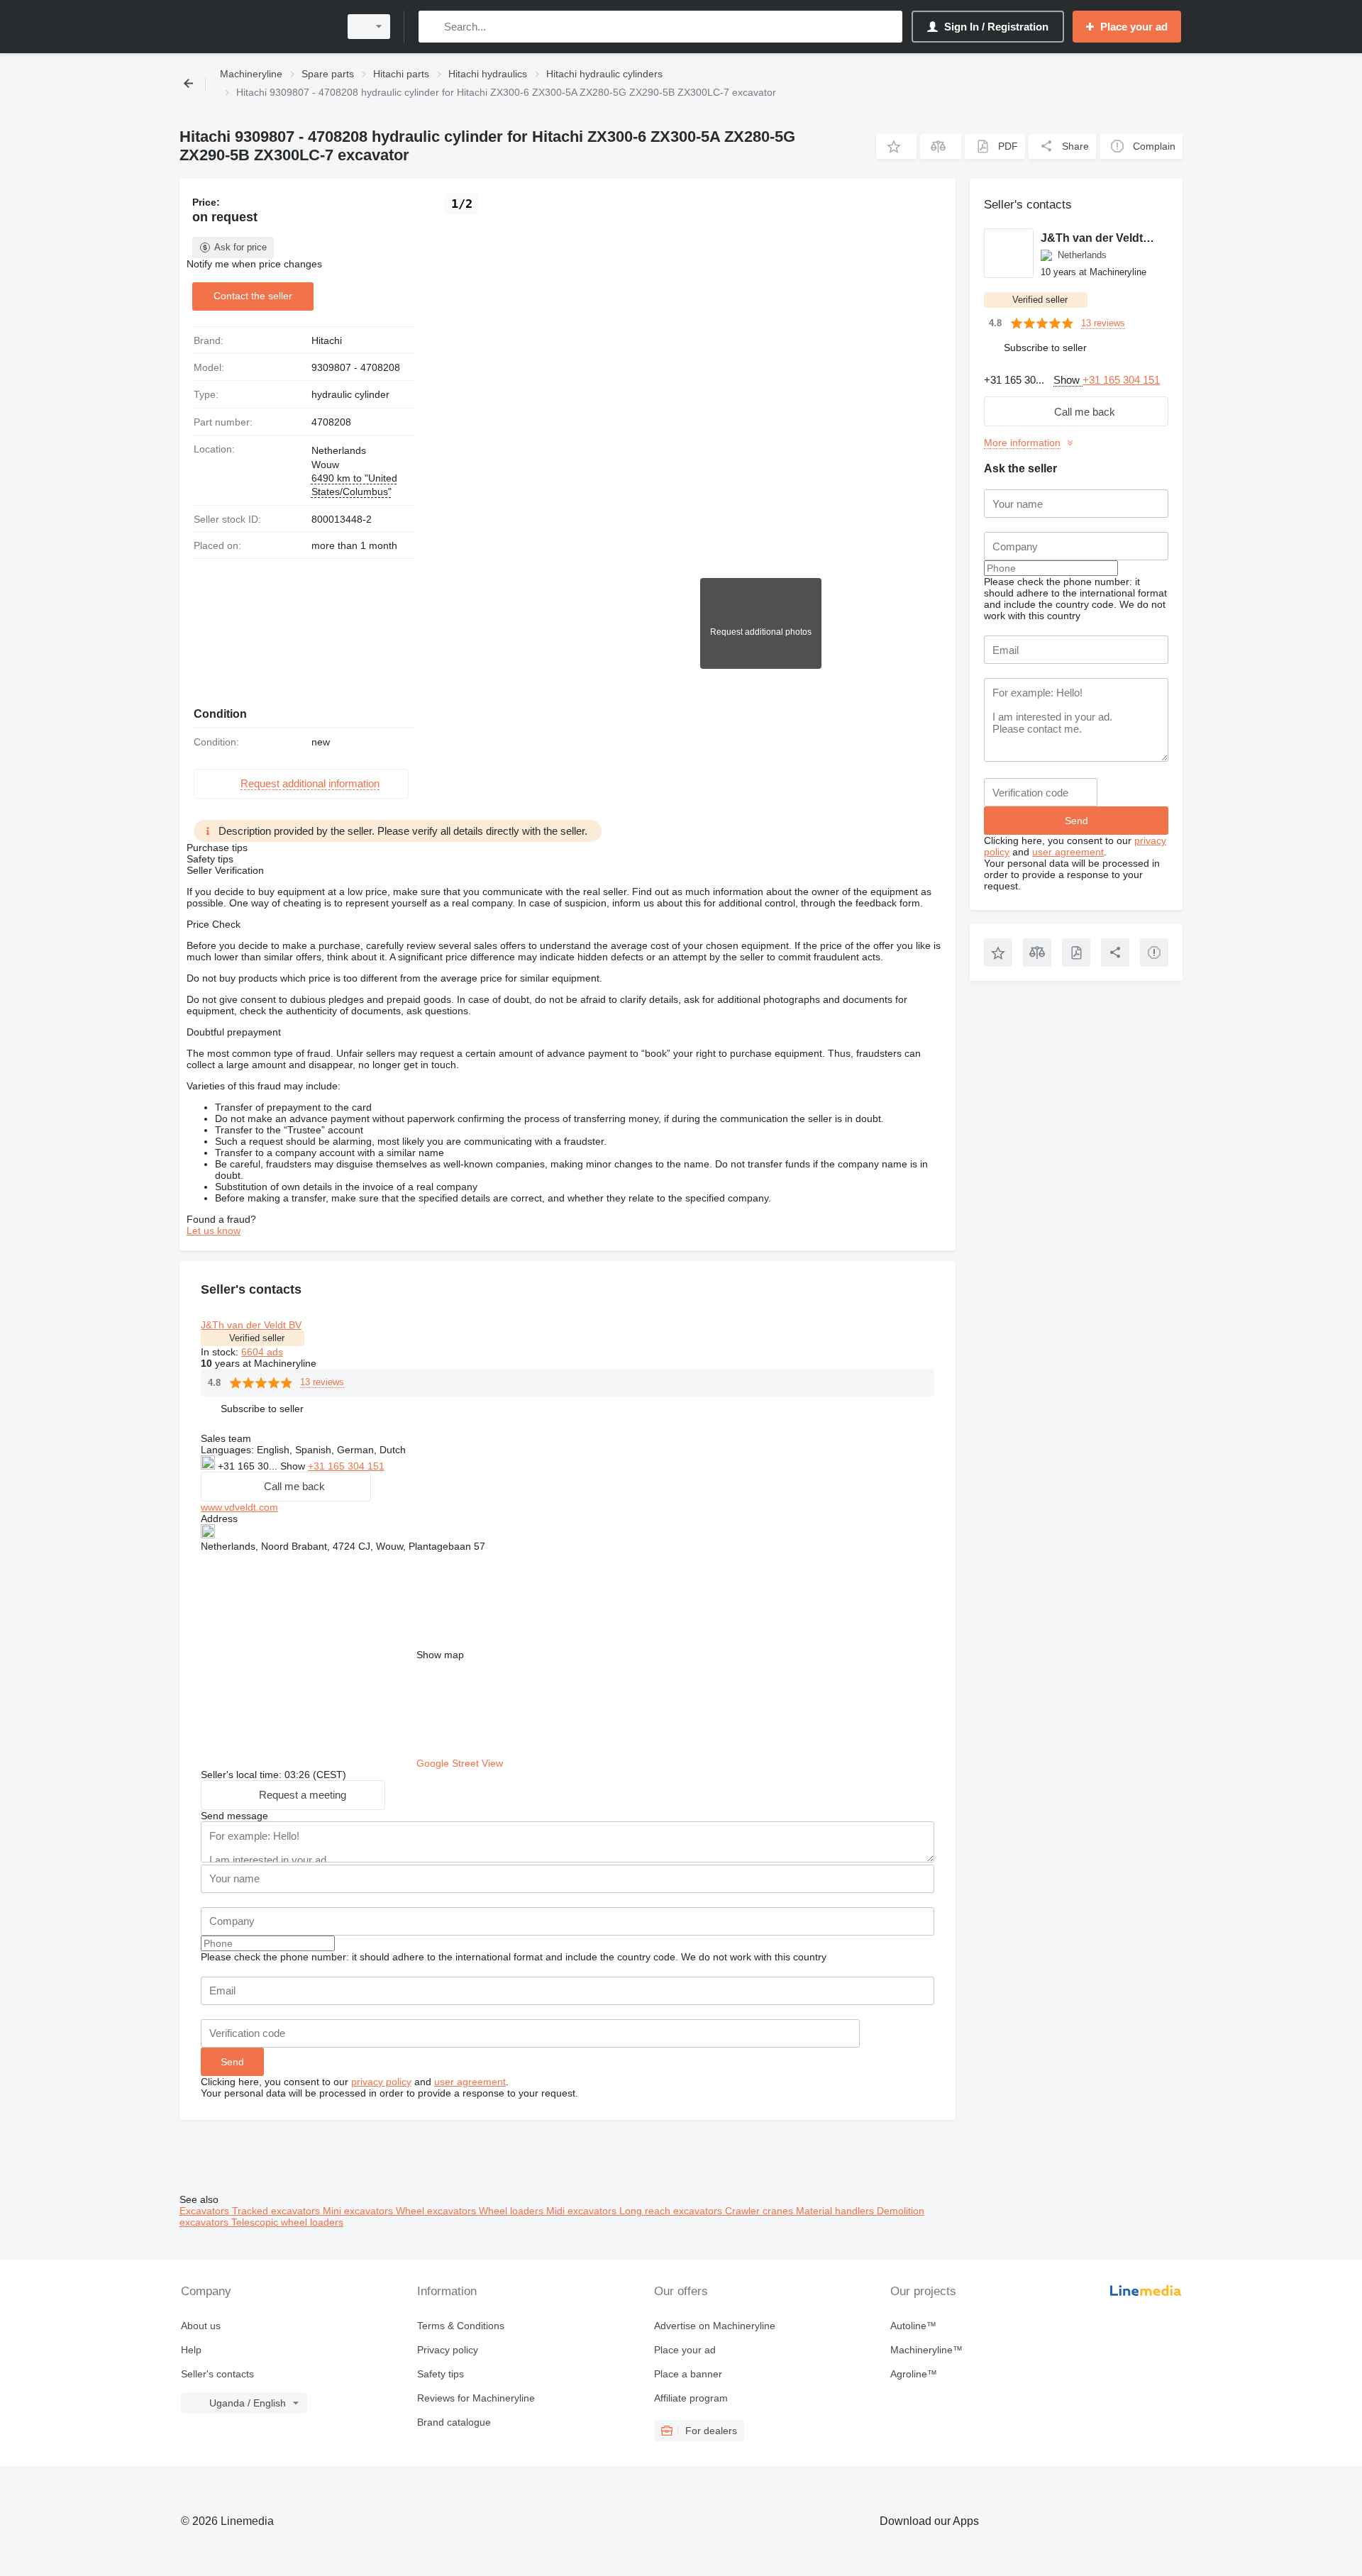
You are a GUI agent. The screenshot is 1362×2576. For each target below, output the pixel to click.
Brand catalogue (454, 2422)
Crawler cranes (760, 2211)
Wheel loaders (513, 2211)
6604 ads (262, 1352)
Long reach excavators (672, 2211)
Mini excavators (359, 2211)
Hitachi (327, 340)
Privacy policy (448, 2350)
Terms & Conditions (461, 2326)
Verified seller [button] (257, 1338)
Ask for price (240, 247)
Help (191, 2350)
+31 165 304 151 (346, 1466)
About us (201, 2326)
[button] (896, 146)
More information (1022, 443)
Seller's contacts (217, 2374)
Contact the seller (253, 296)
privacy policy (381, 2082)
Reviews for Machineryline (476, 2398)
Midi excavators (583, 2211)
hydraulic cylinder (350, 394)
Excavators (206, 2211)
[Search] (432, 27)
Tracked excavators (277, 2211)
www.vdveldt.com (239, 1507)
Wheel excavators (437, 2211)
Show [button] (294, 1466)
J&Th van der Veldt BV (251, 1325)
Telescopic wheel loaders (287, 2222)
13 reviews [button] (322, 1382)
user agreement (470, 2082)
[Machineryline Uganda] (255, 27)
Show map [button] (440, 1655)
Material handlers (836, 2211)
